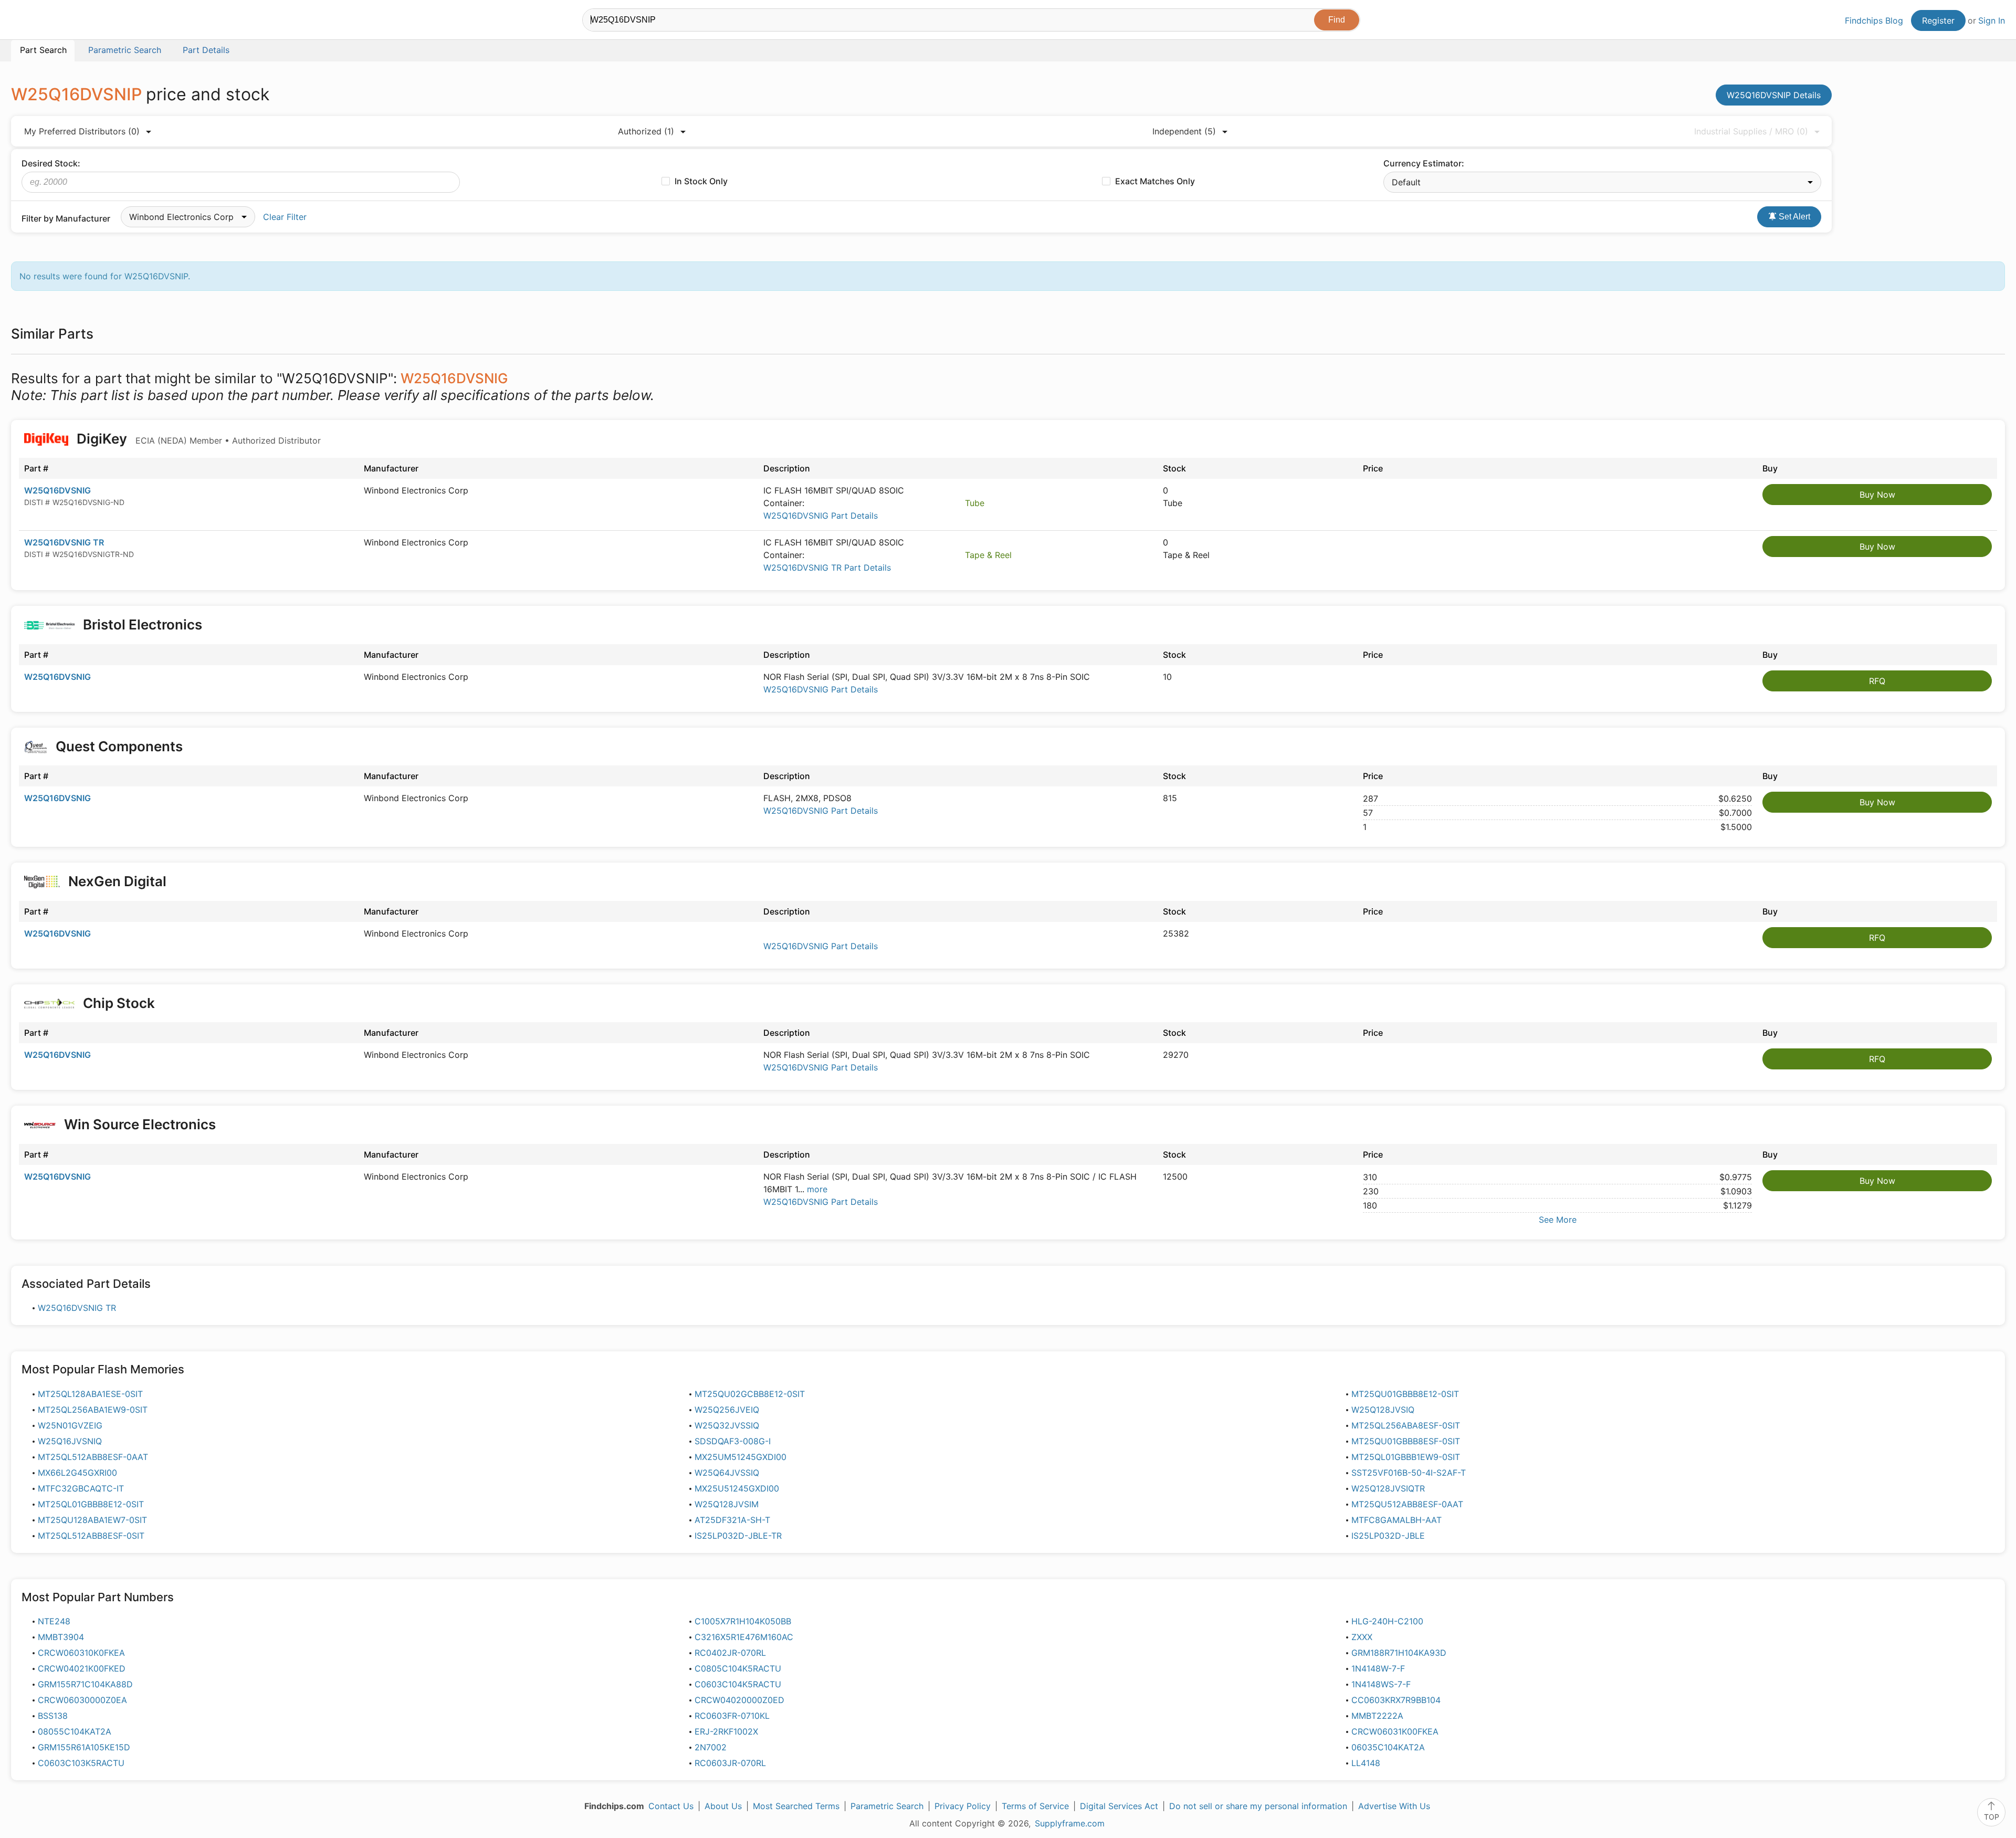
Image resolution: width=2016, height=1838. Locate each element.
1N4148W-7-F (1378, 1668)
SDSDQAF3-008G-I (733, 1441)
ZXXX (1362, 1637)
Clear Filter (285, 217)
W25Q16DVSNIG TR (64, 542)
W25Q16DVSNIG (57, 490)
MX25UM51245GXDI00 (741, 1457)
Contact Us (671, 1806)
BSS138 (53, 1716)
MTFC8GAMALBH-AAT (1396, 1520)
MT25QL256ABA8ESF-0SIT (1406, 1425)
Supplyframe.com (1070, 1823)
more (817, 1189)
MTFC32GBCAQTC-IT (81, 1488)
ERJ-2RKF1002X (726, 1731)
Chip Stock (119, 1003)
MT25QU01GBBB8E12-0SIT (1405, 1394)
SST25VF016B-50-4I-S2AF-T (1409, 1473)
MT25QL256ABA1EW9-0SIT (93, 1410)
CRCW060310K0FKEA (81, 1653)
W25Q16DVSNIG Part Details (821, 516)
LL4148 (1366, 1763)
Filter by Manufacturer (66, 218)
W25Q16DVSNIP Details (1774, 95)
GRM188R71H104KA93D (1399, 1653)
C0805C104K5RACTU (738, 1668)
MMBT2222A (1377, 1716)
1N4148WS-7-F (1381, 1684)
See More (1558, 1220)
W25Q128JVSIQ (1383, 1410)
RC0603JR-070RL (730, 1763)
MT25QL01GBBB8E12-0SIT (91, 1504)
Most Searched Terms (796, 1806)
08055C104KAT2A (75, 1731)
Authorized (646, 131)
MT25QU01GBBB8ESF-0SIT (1406, 1441)
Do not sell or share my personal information (1258, 1806)
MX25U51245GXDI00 (737, 1488)
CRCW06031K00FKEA (1395, 1731)
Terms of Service (1035, 1806)
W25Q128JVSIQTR (1388, 1488)
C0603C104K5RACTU (738, 1684)
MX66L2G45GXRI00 (77, 1473)
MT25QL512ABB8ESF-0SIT (91, 1536)
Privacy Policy (963, 1806)
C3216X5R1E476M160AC (744, 1637)
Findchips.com (45, 22)
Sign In (1992, 20)
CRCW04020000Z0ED (739, 1700)
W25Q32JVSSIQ (727, 1425)
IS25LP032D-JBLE (1388, 1536)
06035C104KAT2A (1388, 1747)
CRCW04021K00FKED (82, 1668)
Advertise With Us (1394, 1806)
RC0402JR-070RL (730, 1653)
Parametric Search (887, 1806)
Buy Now (1877, 495)
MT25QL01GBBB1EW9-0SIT (1406, 1457)
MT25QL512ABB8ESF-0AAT (93, 1457)
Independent (1184, 131)
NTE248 (54, 1621)
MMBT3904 (61, 1637)
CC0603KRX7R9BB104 (1396, 1700)
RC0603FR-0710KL (732, 1716)
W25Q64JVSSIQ (727, 1473)
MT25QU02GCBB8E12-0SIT (750, 1394)
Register (1938, 20)
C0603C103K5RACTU (81, 1763)
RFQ (1877, 681)
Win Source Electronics (140, 1124)
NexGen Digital (116, 881)
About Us (723, 1806)
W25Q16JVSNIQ (70, 1441)
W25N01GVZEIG (70, 1425)
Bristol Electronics (143, 624)
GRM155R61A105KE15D (84, 1747)
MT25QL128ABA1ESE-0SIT (90, 1394)
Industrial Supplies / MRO (1751, 131)
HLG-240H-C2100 (1387, 1621)
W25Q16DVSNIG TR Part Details (827, 568)
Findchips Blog (1874, 20)
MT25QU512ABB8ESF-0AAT (1407, 1504)
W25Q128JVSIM (727, 1504)
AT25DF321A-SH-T (732, 1520)
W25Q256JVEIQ (727, 1410)
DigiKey (197, 439)
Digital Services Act (1119, 1806)
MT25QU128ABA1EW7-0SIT (92, 1520)
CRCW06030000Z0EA (82, 1700)
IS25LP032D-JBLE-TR (738, 1536)
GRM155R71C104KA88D (85, 1684)
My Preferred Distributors (82, 131)
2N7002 (711, 1747)
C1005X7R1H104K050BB (743, 1621)
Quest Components (119, 746)
